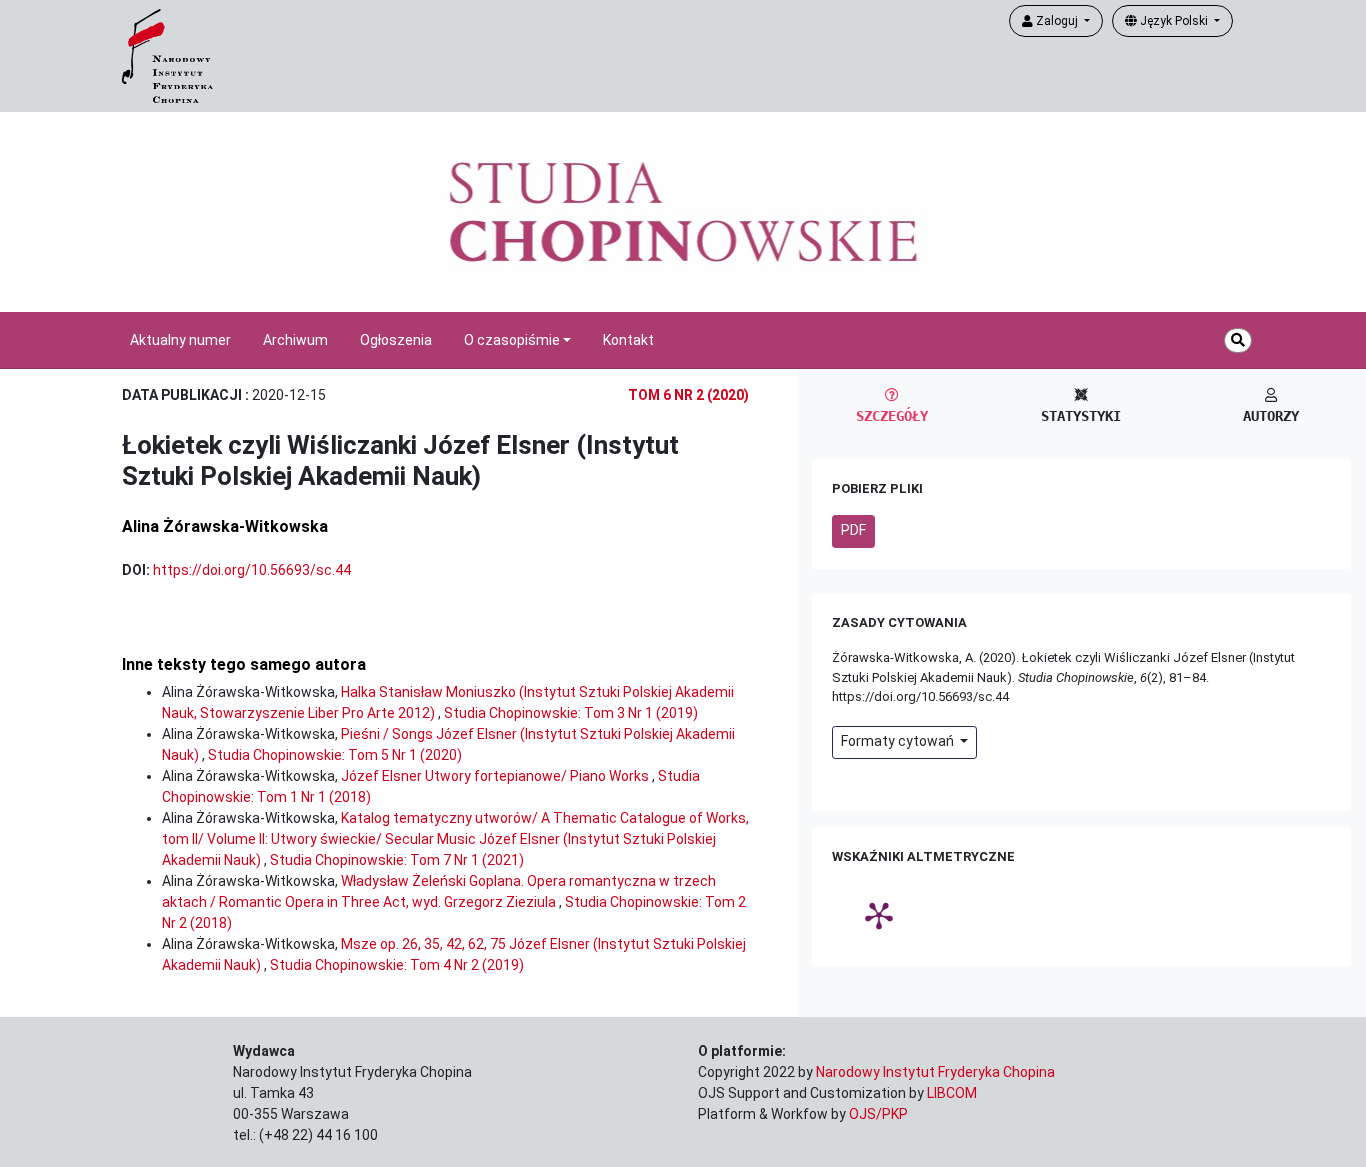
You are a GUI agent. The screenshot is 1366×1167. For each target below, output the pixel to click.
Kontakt (628, 340)
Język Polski (1174, 21)
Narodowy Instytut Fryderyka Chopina (935, 1072)
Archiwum (295, 340)
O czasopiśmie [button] (512, 340)
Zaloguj (1057, 21)
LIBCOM (952, 1093)
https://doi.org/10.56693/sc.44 (252, 570)
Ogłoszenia (396, 340)
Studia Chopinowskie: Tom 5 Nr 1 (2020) (335, 755)
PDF (853, 530)
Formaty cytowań (899, 741)
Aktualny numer (180, 340)
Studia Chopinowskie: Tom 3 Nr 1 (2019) (571, 713)
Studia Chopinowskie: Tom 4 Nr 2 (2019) (397, 965)
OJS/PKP (878, 1114)
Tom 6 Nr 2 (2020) (688, 395)
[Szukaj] (1238, 340)
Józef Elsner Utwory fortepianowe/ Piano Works (496, 776)
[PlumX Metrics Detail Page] (879, 915)
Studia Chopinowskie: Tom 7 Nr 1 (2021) (397, 860)
